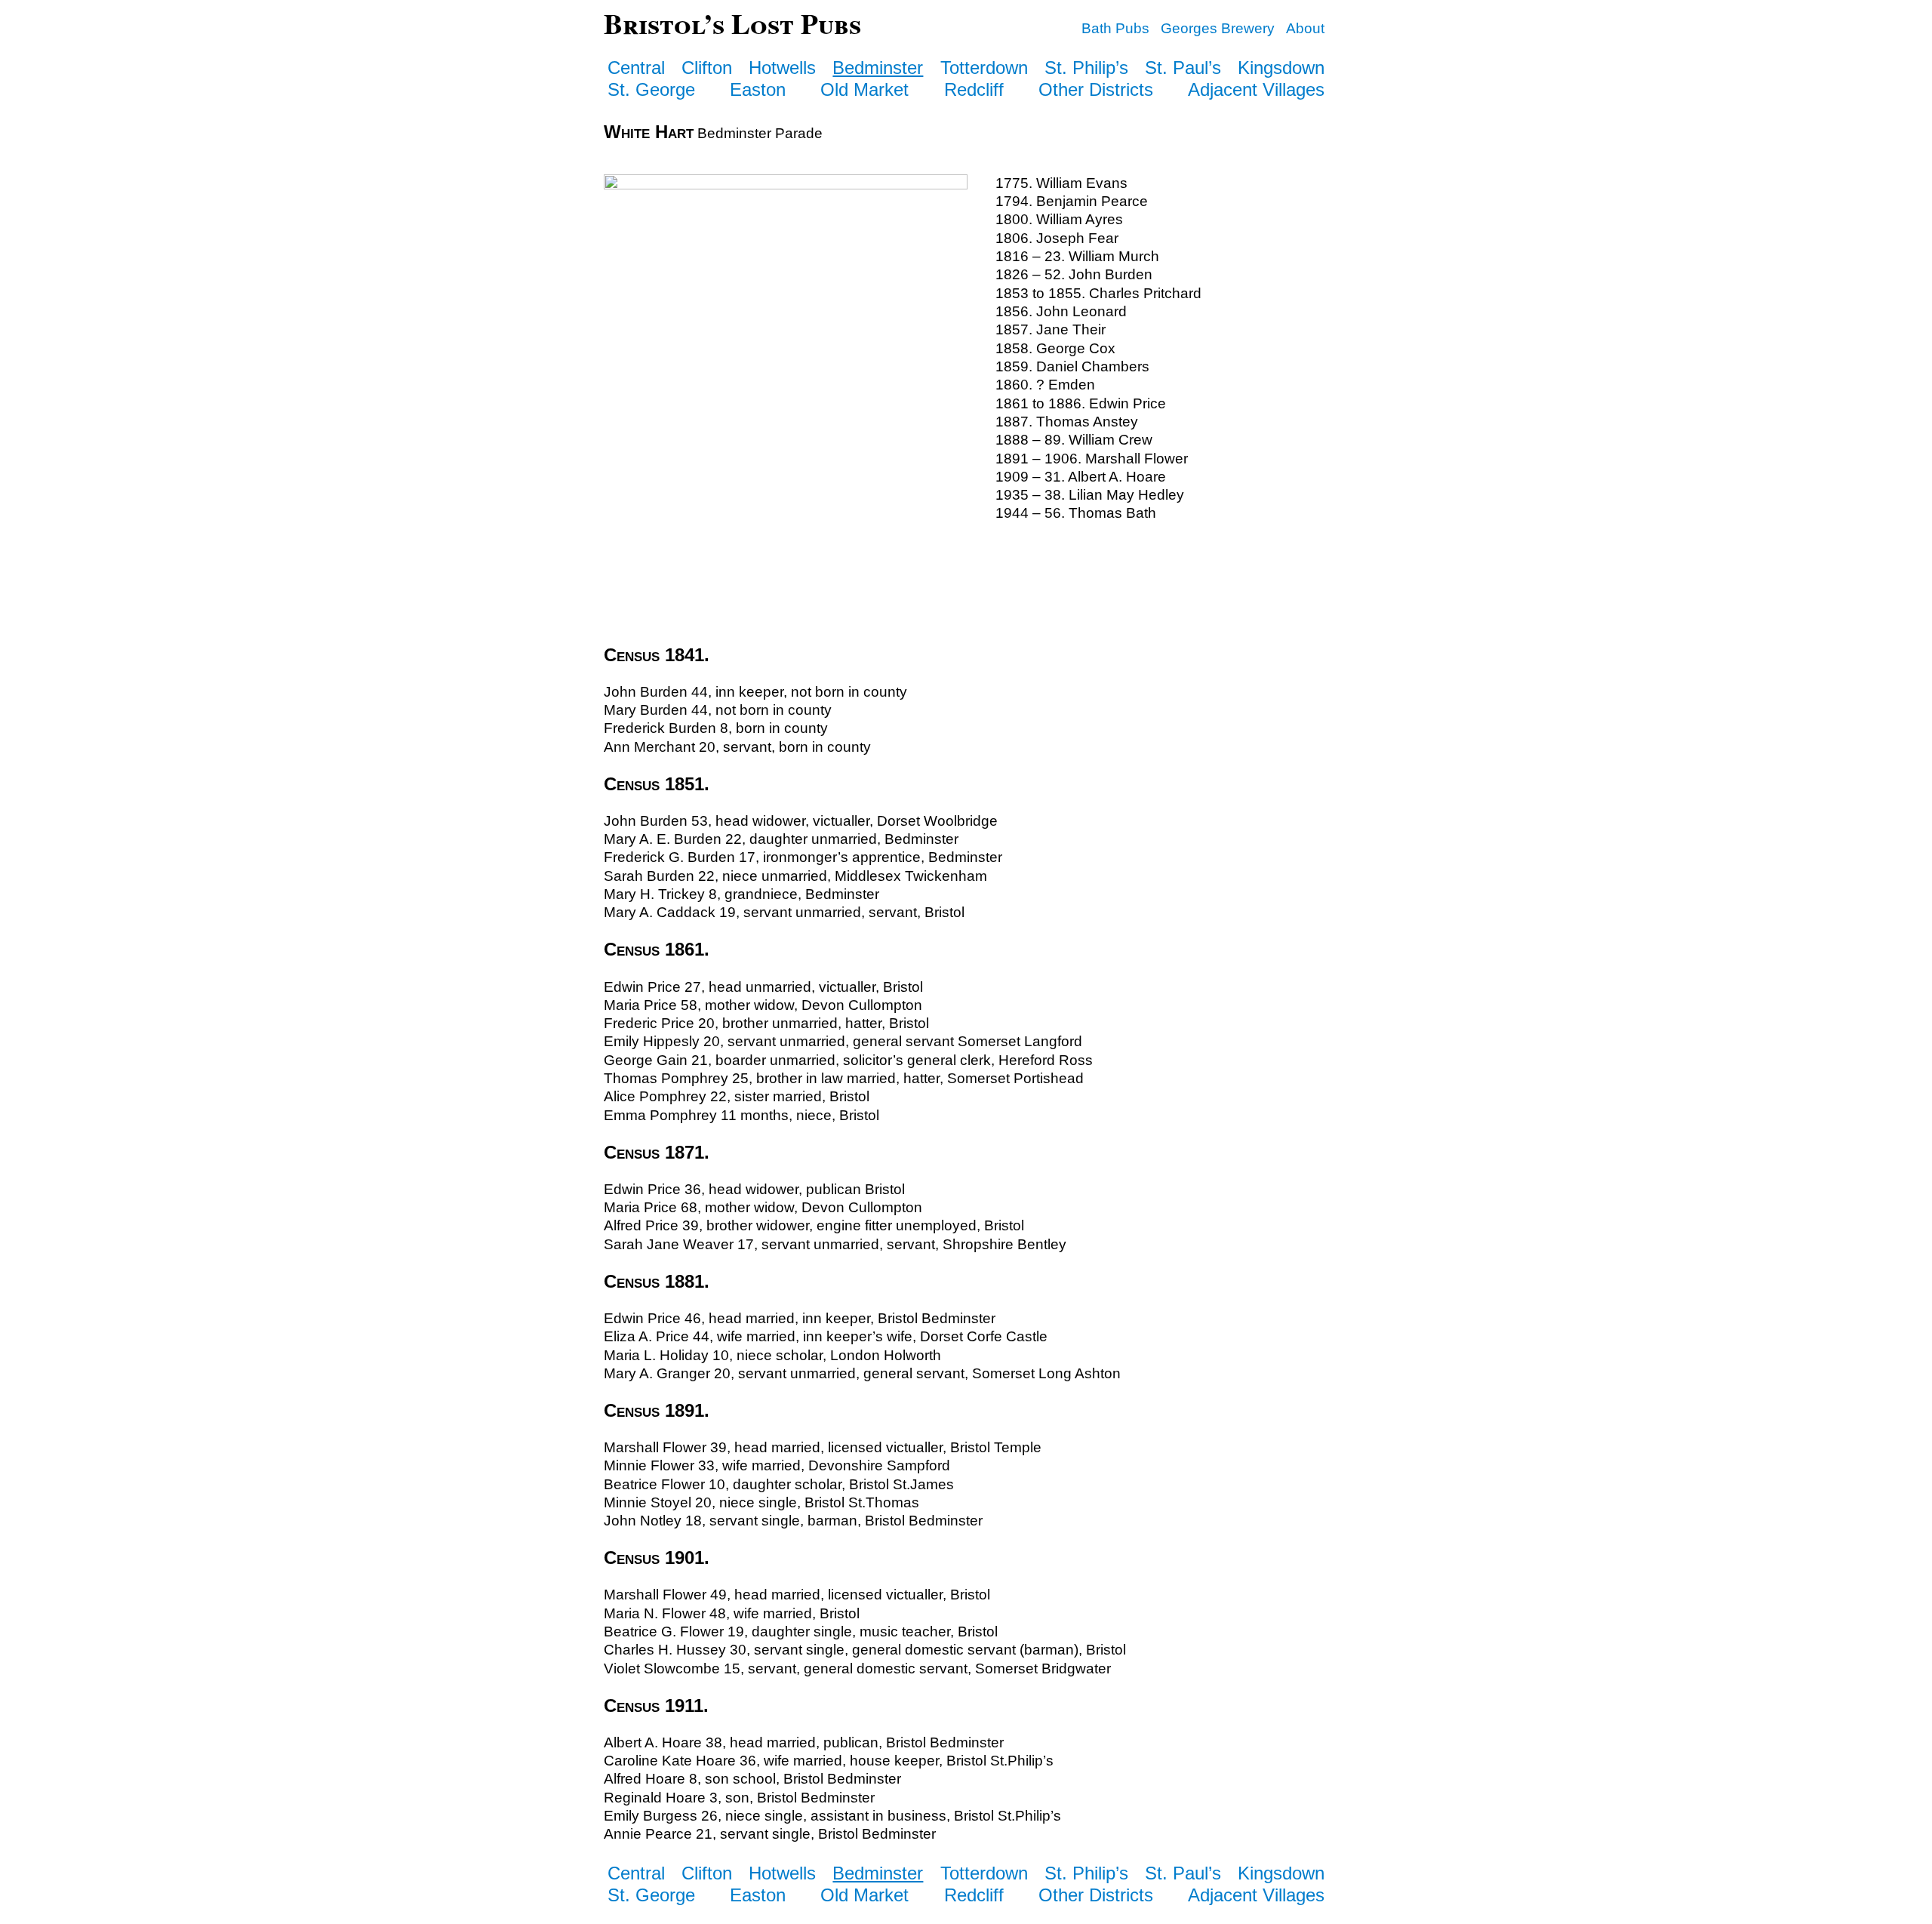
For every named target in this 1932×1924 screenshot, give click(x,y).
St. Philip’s (1086, 68)
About (1305, 28)
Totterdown (984, 68)
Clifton (707, 68)
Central (636, 68)
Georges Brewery (1218, 28)
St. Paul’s (1183, 68)
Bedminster (878, 68)
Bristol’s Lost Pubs (732, 23)
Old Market (864, 89)
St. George (651, 89)
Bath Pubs (1115, 28)
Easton (758, 89)
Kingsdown (1281, 68)
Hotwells (782, 68)
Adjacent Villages (1256, 89)
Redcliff (974, 89)
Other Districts (1096, 89)
